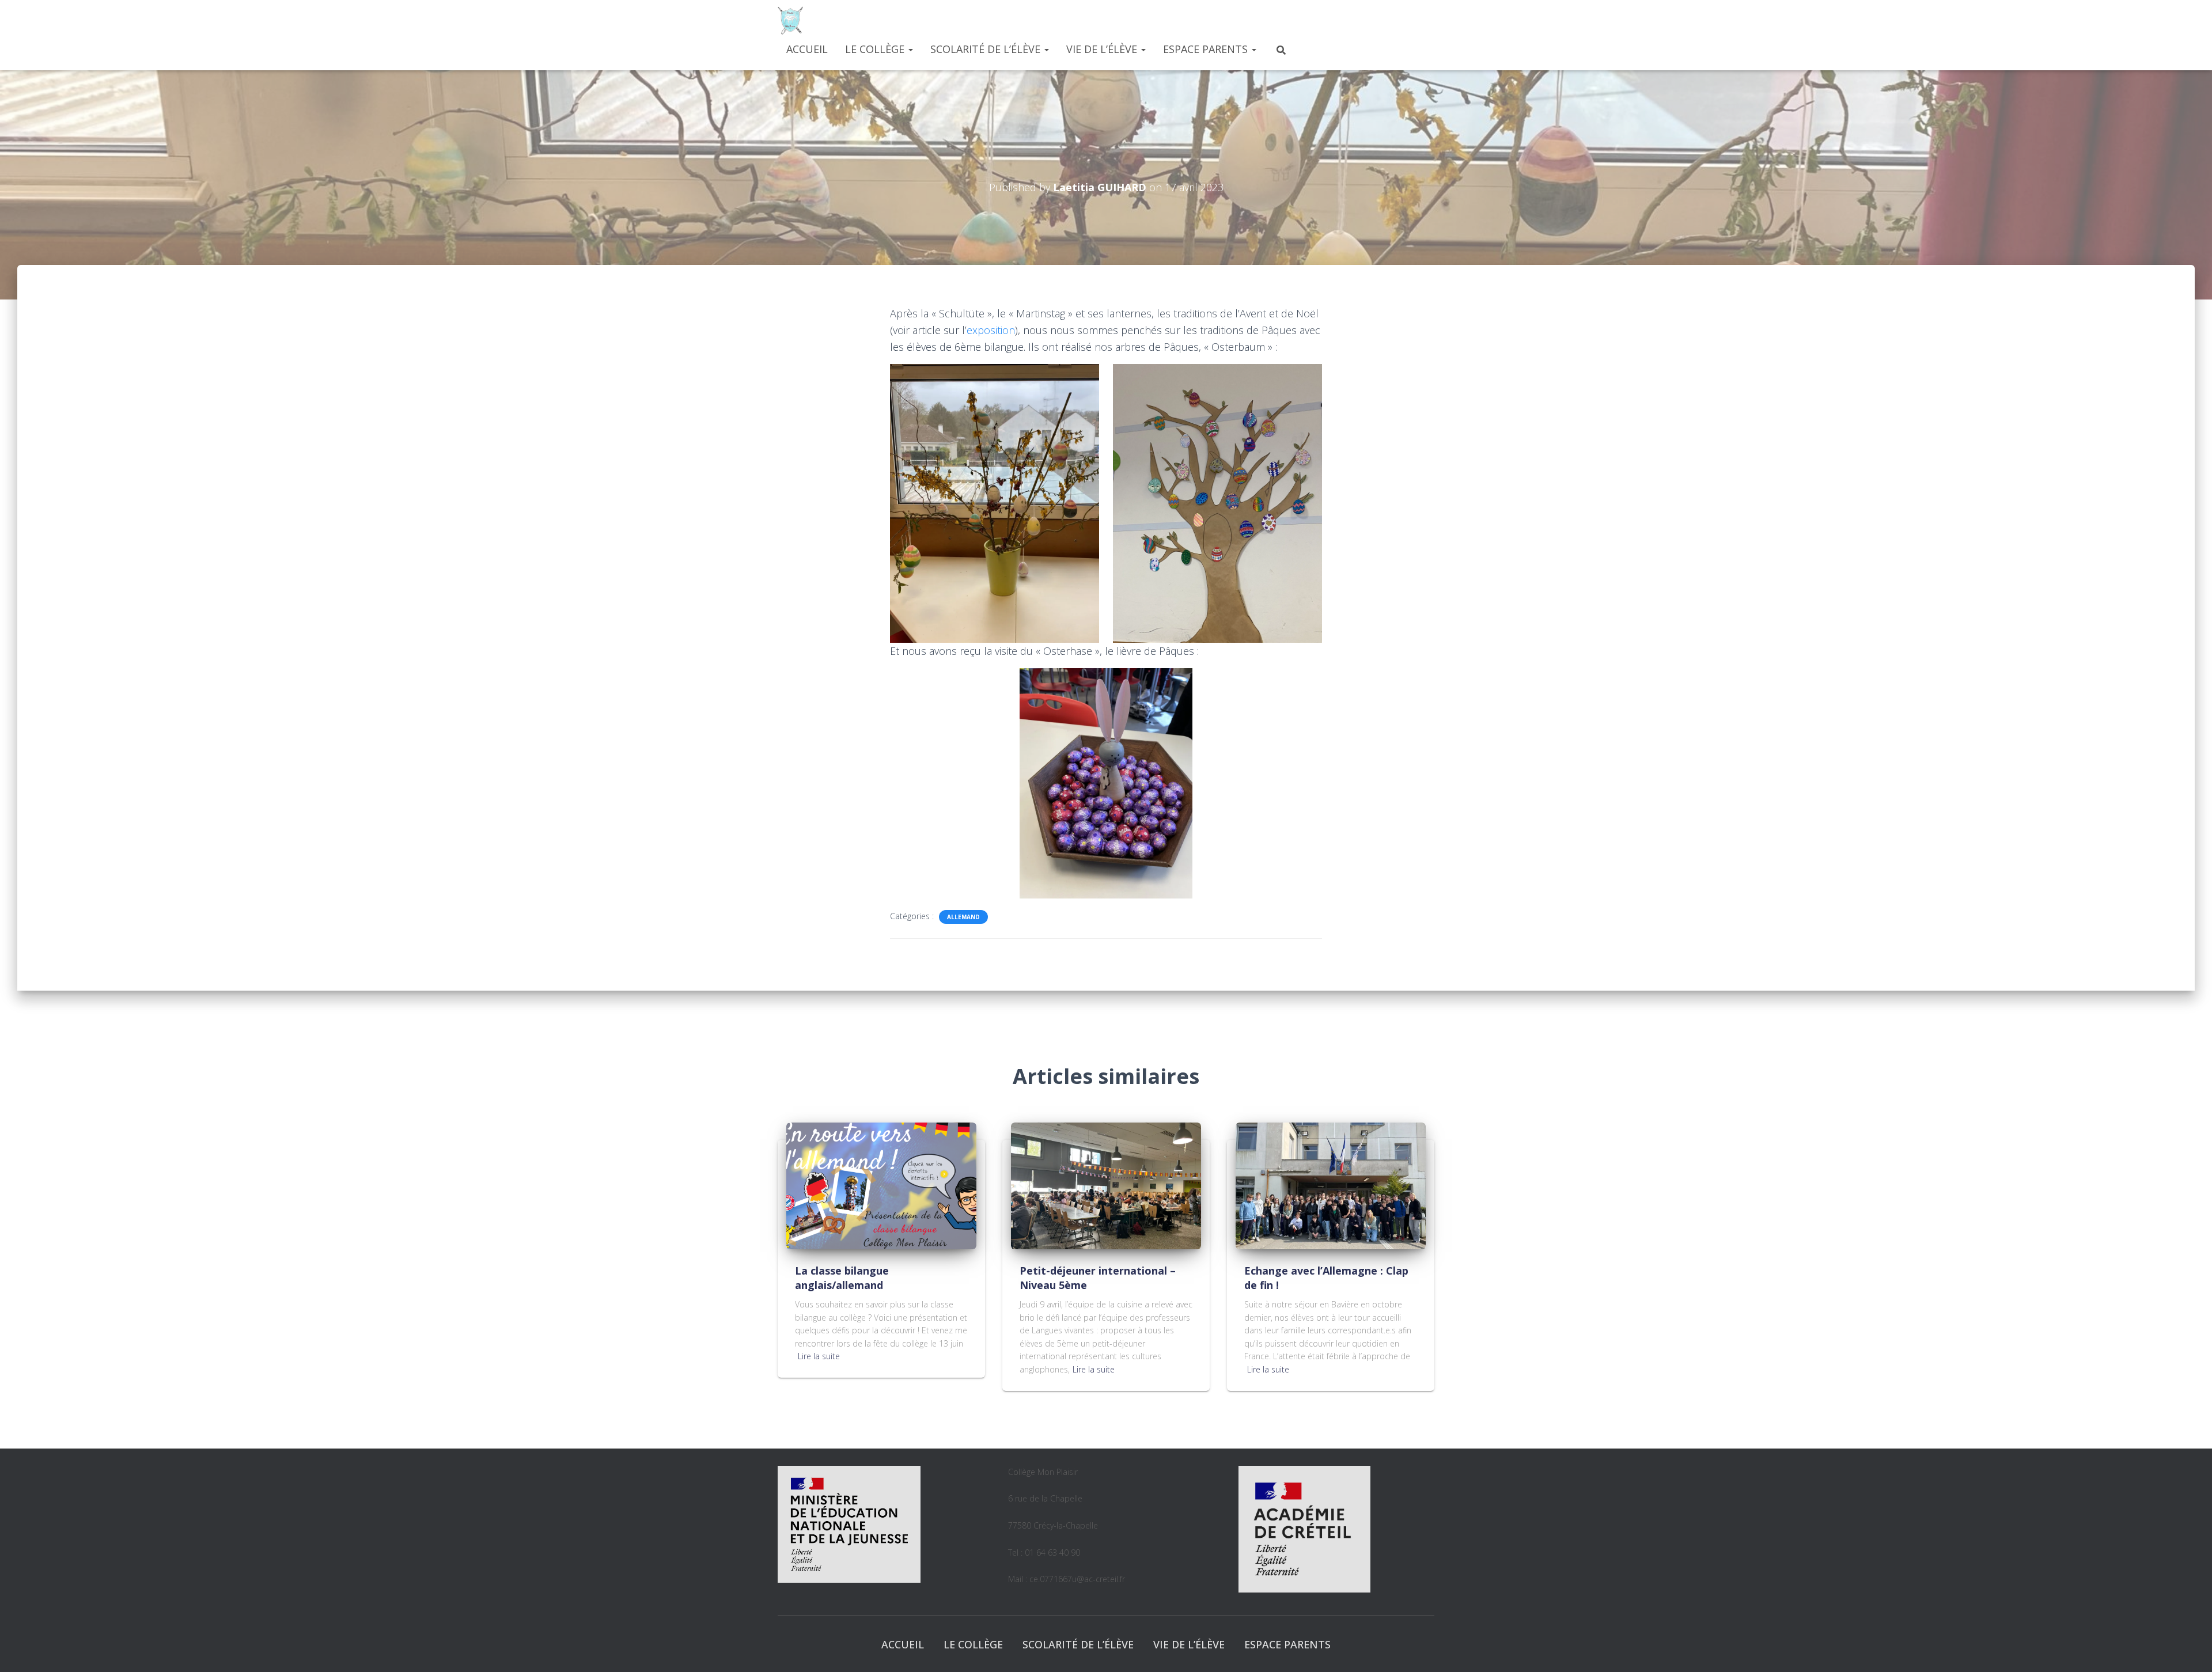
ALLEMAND (963, 917)
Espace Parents (1207, 49)
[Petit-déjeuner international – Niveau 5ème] (1106, 1184)
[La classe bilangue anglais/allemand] (881, 1184)
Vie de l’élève (1103, 49)
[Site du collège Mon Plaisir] (790, 20)
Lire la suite (819, 1356)
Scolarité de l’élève (987, 49)
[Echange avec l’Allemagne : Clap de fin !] (1331, 1184)
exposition (991, 330)
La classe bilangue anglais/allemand (842, 1278)
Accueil (807, 49)
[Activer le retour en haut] (2189, 1649)
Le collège (876, 49)
